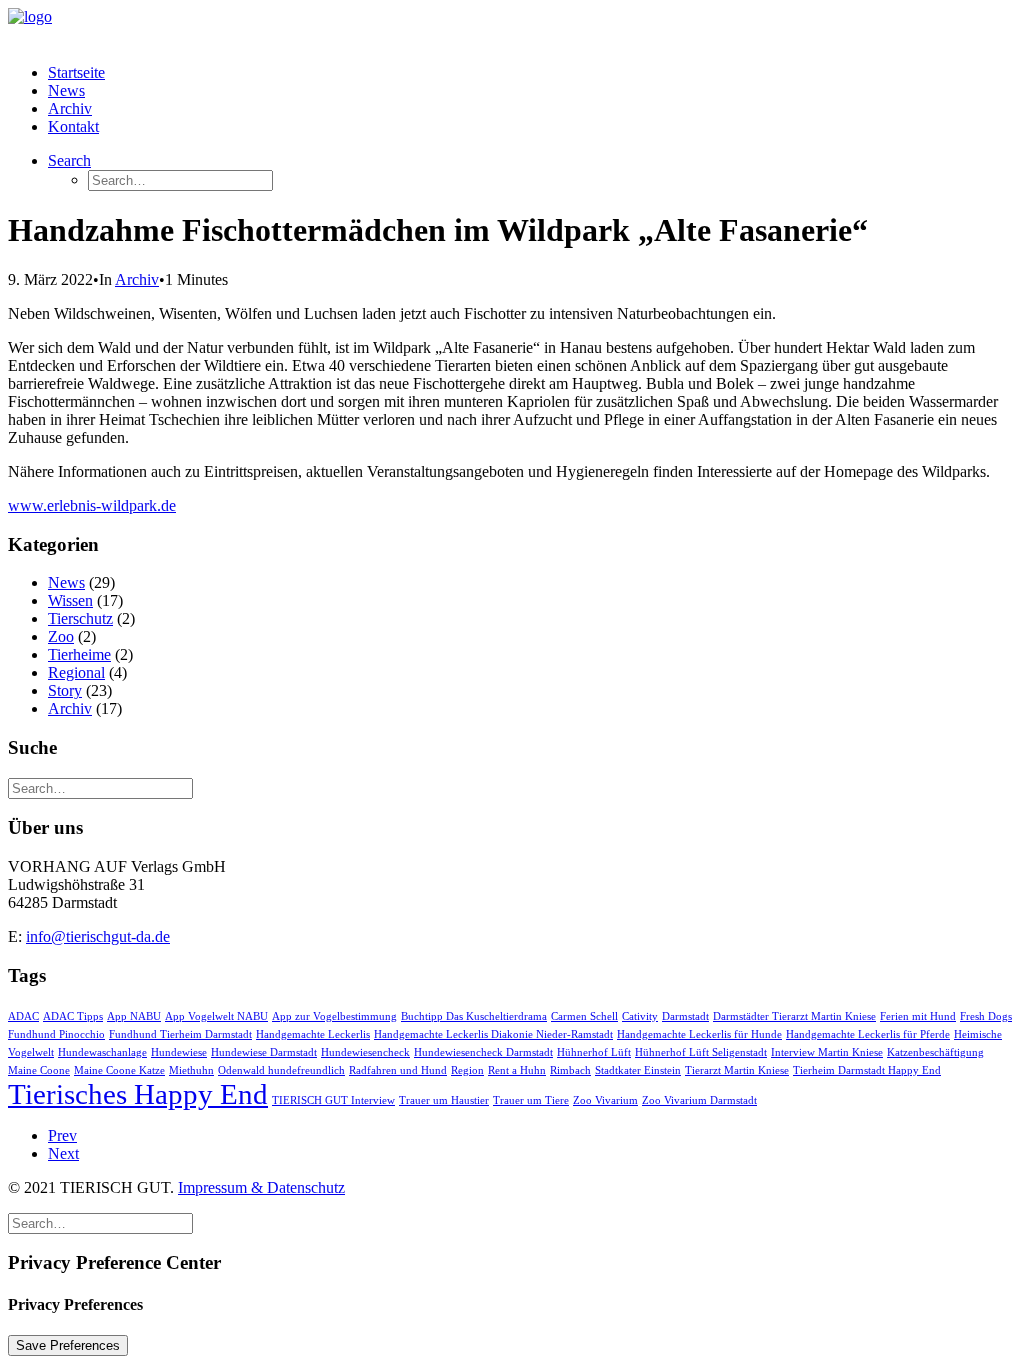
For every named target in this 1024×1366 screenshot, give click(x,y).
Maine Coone (39, 1070)
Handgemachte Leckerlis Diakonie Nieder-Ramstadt (493, 1034)
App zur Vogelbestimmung (334, 1016)
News (66, 90)
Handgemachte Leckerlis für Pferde (868, 1034)
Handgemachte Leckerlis (313, 1034)
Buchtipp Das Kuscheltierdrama (474, 1016)
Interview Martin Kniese (827, 1052)
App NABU (134, 1016)
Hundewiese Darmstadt (264, 1052)
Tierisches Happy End (138, 1094)
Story (65, 690)
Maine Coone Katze (119, 1070)
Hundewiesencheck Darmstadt (483, 1052)
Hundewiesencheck (365, 1052)
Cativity (640, 1016)
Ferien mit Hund (918, 1016)
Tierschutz (80, 618)
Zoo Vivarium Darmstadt (699, 1100)
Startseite (76, 72)
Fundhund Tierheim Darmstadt (180, 1034)
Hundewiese (179, 1052)
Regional (76, 672)
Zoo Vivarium (605, 1100)
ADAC (23, 1016)
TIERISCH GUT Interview (333, 1100)
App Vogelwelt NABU (216, 1016)
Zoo (61, 636)
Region (467, 1070)
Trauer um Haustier (444, 1100)
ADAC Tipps (73, 1016)
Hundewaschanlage (102, 1052)
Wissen (70, 600)
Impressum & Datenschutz (261, 1187)
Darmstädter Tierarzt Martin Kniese (794, 1016)
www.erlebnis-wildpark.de (92, 505)
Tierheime (79, 654)
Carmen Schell (584, 1016)
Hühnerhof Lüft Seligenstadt (701, 1052)
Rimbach (570, 1070)
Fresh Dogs (986, 1016)
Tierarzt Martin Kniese (737, 1070)
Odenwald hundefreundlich (281, 1070)
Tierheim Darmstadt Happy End (867, 1070)
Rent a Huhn (517, 1070)
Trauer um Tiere (531, 1100)
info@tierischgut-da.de (98, 936)
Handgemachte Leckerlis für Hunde (699, 1034)
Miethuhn (191, 1070)
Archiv (70, 108)
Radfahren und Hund (398, 1070)
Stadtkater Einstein (638, 1070)
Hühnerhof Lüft (594, 1052)
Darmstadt (685, 1016)
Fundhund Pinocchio (56, 1034)
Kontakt (73, 126)
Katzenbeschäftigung (935, 1052)
